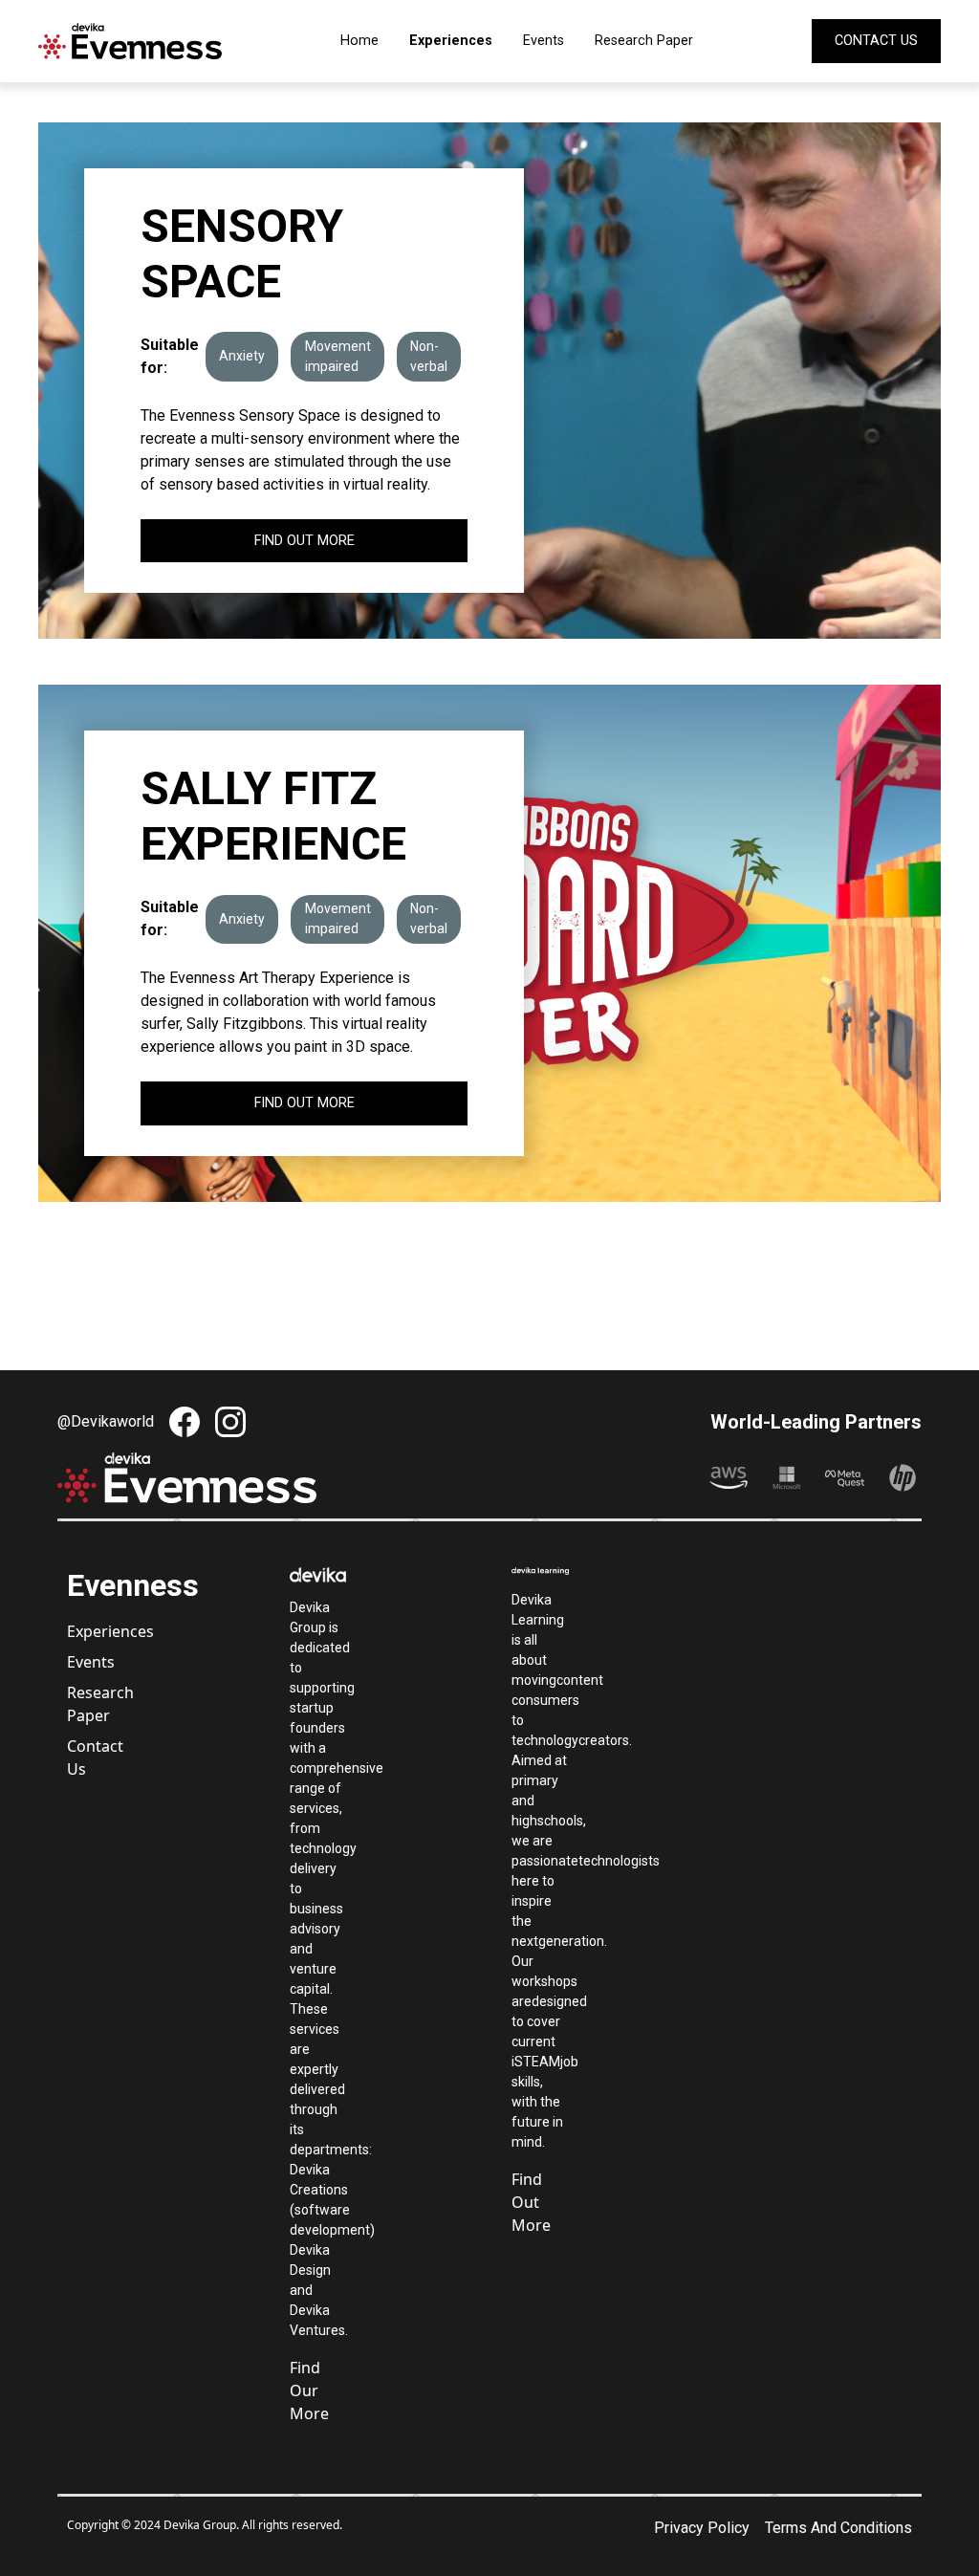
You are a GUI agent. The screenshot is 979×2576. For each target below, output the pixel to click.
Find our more (309, 2390)
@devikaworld (106, 1421)
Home (359, 41)
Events (544, 41)
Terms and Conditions (838, 2528)
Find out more (305, 541)
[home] (130, 41)
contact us (876, 41)
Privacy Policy (702, 2528)
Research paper (95, 1704)
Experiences (451, 41)
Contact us (95, 1757)
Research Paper (644, 41)
